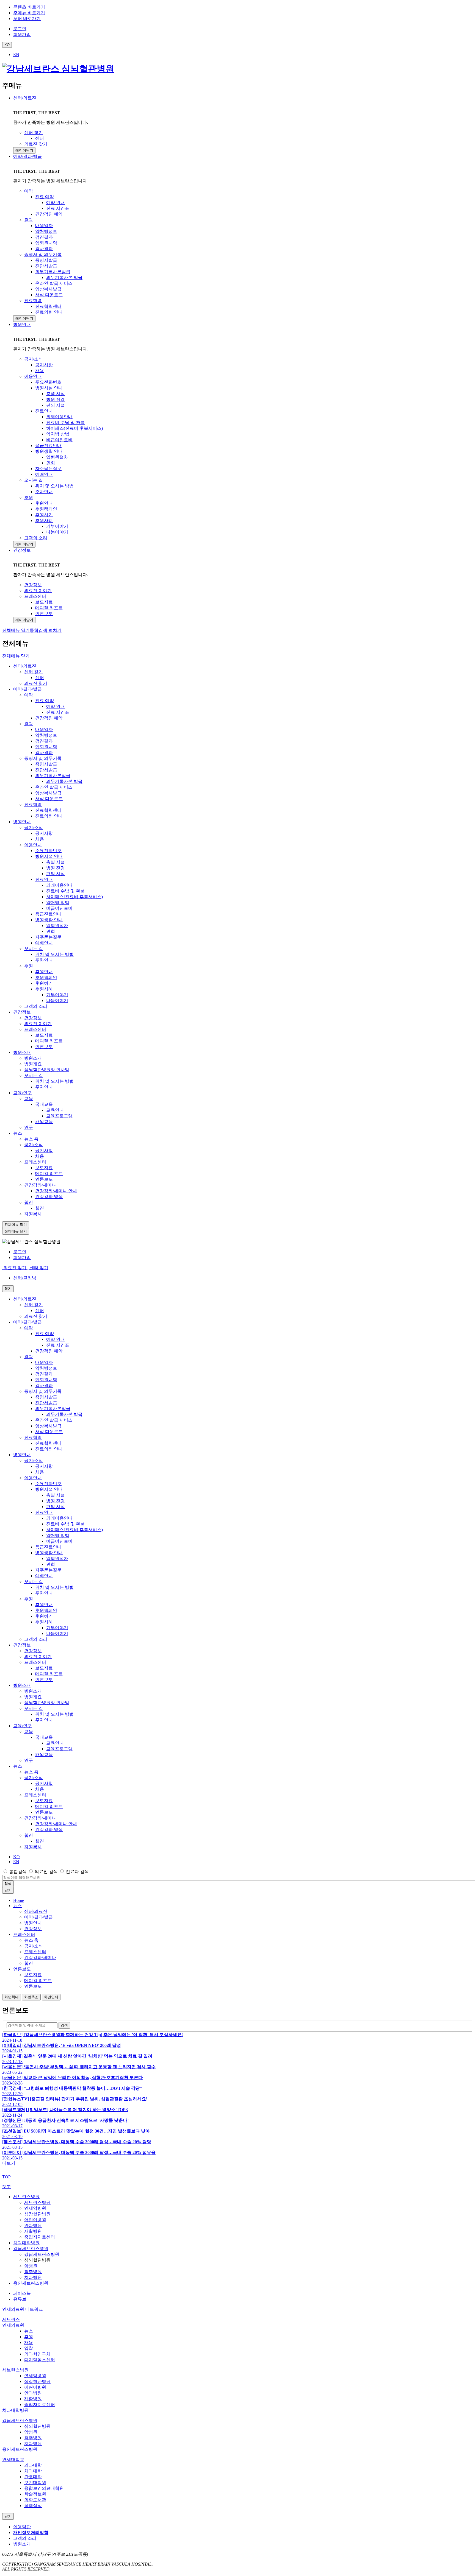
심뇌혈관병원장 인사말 (47, 1070)
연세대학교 (13, 2459)
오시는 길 (34, 949)
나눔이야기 (57, 1000)
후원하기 (44, 983)
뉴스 (18, 1133)
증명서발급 (46, 764)
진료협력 (33, 804)
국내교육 (44, 1104)
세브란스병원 (26, 2197)
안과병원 (33, 2225)
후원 (29, 966)
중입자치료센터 (40, 2237)
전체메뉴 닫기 (16, 656)
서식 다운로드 (49, 799)
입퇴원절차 (57, 926)
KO (16, 1857)
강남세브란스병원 (31, 2249)
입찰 (29, 2348)
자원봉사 (33, 1214)
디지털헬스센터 (40, 2360)
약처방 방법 (58, 902)
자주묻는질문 (48, 937)
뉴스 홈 (31, 1139)
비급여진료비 (59, 908)
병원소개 (22, 1052)
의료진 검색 (46, 1872)
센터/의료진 (25, 98)
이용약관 (22, 2527)
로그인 (20, 1252)
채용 (40, 839)
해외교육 (44, 1122)
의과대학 (33, 2465)
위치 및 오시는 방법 (54, 954)
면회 (51, 931)
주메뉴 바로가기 (29, 13)
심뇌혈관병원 (37, 2426)
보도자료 (44, 1035)
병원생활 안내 (49, 920)
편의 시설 (56, 874)
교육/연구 (23, 1093)
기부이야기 (57, 995)
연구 (29, 1127)
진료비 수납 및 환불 (65, 891)
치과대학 (33, 2471)
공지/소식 (34, 827)
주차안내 (44, 960)
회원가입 (22, 1258)
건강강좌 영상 (49, 1197)
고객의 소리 (36, 1006)
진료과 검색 (77, 1872)
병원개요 (33, 1064)
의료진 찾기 (36, 683)
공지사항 (44, 833)
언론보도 (44, 1047)
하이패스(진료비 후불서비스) (74, 897)
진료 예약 (45, 701)
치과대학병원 (26, 2243)
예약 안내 (56, 706)
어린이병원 (35, 2220)
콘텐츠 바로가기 (29, 7)
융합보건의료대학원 (44, 2488)
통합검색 (18, 1872)
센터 (40, 678)
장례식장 (33, 2506)
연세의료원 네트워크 (23, 2309)
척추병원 (33, 2272)
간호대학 (33, 2477)
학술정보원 (35, 2494)
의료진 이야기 (38, 1024)
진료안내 (44, 879)
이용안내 (33, 845)
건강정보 (22, 550)
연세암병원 (35, 2208)
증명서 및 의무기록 (43, 758)
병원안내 (22, 324)
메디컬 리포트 (49, 1041)
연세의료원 (13, 2325)
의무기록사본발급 (53, 776)
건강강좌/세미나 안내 (56, 1191)
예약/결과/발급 (27, 156)
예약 (29, 695)
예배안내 (44, 943)
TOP (6, 2177)
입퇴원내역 (46, 747)
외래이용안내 (59, 885)
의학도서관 (35, 2500)
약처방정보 (46, 735)
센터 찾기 (34, 672)
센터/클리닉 (25, 1278)
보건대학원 (35, 2482)
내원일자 (44, 729)
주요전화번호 (48, 851)
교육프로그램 (59, 1116)
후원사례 (44, 989)
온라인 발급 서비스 (54, 787)
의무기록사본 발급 (64, 781)
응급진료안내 (48, 914)
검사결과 (44, 753)
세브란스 (11, 2319)
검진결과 (44, 741)
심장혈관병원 (37, 2214)
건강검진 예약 (49, 718)
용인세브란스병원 (31, 2283)
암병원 (31, 2266)
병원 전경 (56, 868)
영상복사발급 (48, 793)
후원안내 (44, 972)
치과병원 (33, 2277)
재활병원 (33, 2231)
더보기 (9, 2163)
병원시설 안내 (49, 856)
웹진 (29, 1202)
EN (16, 55)
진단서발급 (46, 770)
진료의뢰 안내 (49, 816)
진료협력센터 (48, 810)
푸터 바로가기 (27, 19)
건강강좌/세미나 (40, 1185)
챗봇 (7, 2186)
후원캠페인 (46, 977)
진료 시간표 (58, 712)
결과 (29, 724)
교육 (29, 1099)
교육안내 (55, 1110)
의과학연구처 (37, 2354)
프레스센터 (35, 1029)
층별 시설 (56, 862)
